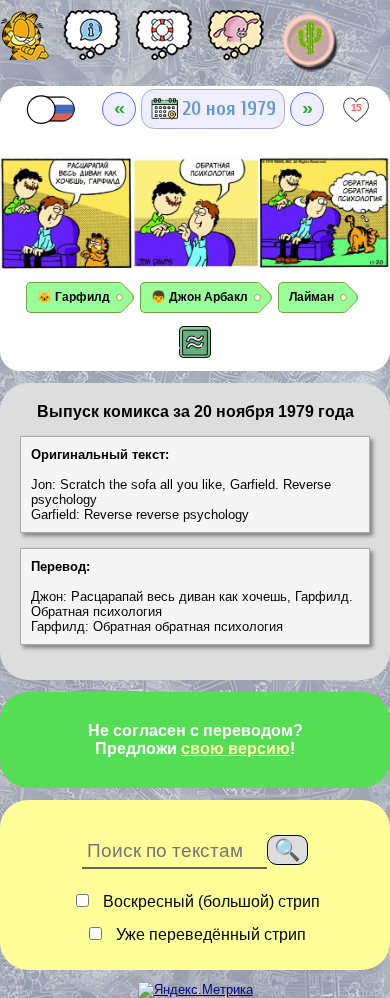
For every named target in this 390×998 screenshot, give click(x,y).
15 (356, 107)
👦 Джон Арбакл (199, 297)
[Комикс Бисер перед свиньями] (236, 42)
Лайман (311, 297)
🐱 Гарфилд (73, 297)
